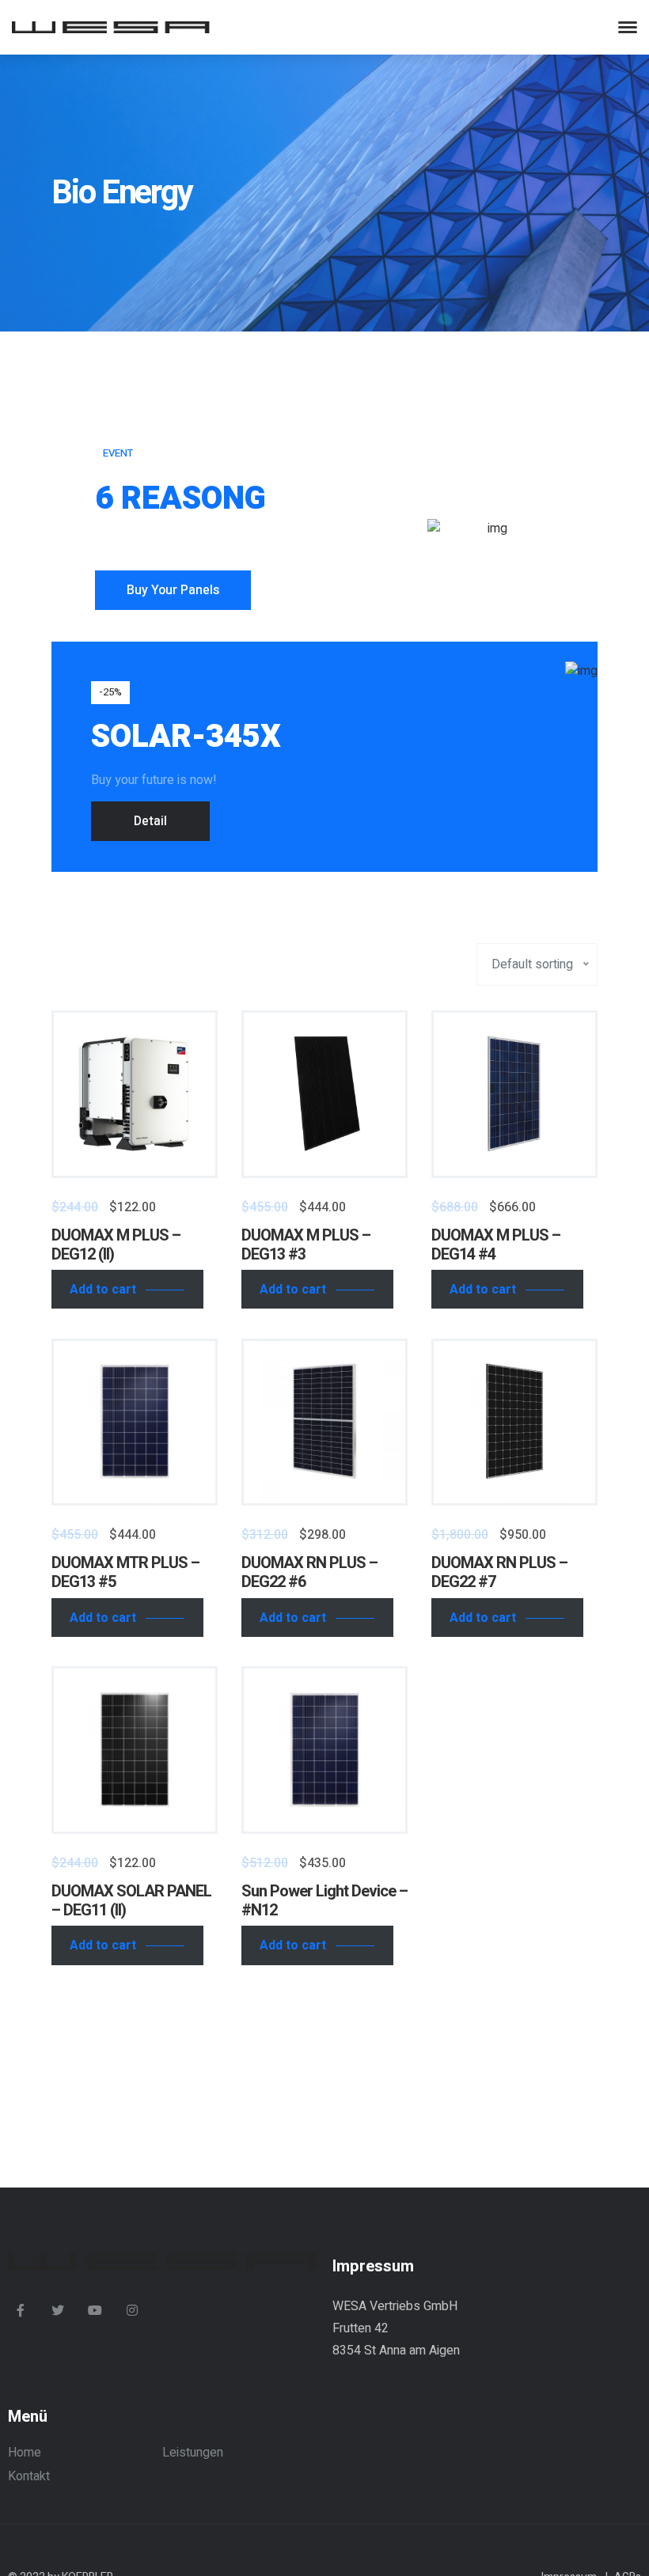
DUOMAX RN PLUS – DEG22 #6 (309, 1572)
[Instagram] (132, 2310)
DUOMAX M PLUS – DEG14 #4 (496, 1245)
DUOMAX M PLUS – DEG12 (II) (116, 1245)
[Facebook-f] (21, 2310)
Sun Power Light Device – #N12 (324, 1901)
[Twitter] (58, 2310)
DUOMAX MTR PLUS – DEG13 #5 (125, 1572)
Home (25, 2453)
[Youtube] (95, 2310)
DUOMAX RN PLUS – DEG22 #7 (499, 1572)
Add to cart (103, 1290)
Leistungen (193, 2453)
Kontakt (29, 2476)
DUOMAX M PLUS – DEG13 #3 (306, 1245)
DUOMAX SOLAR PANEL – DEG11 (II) (131, 1901)
